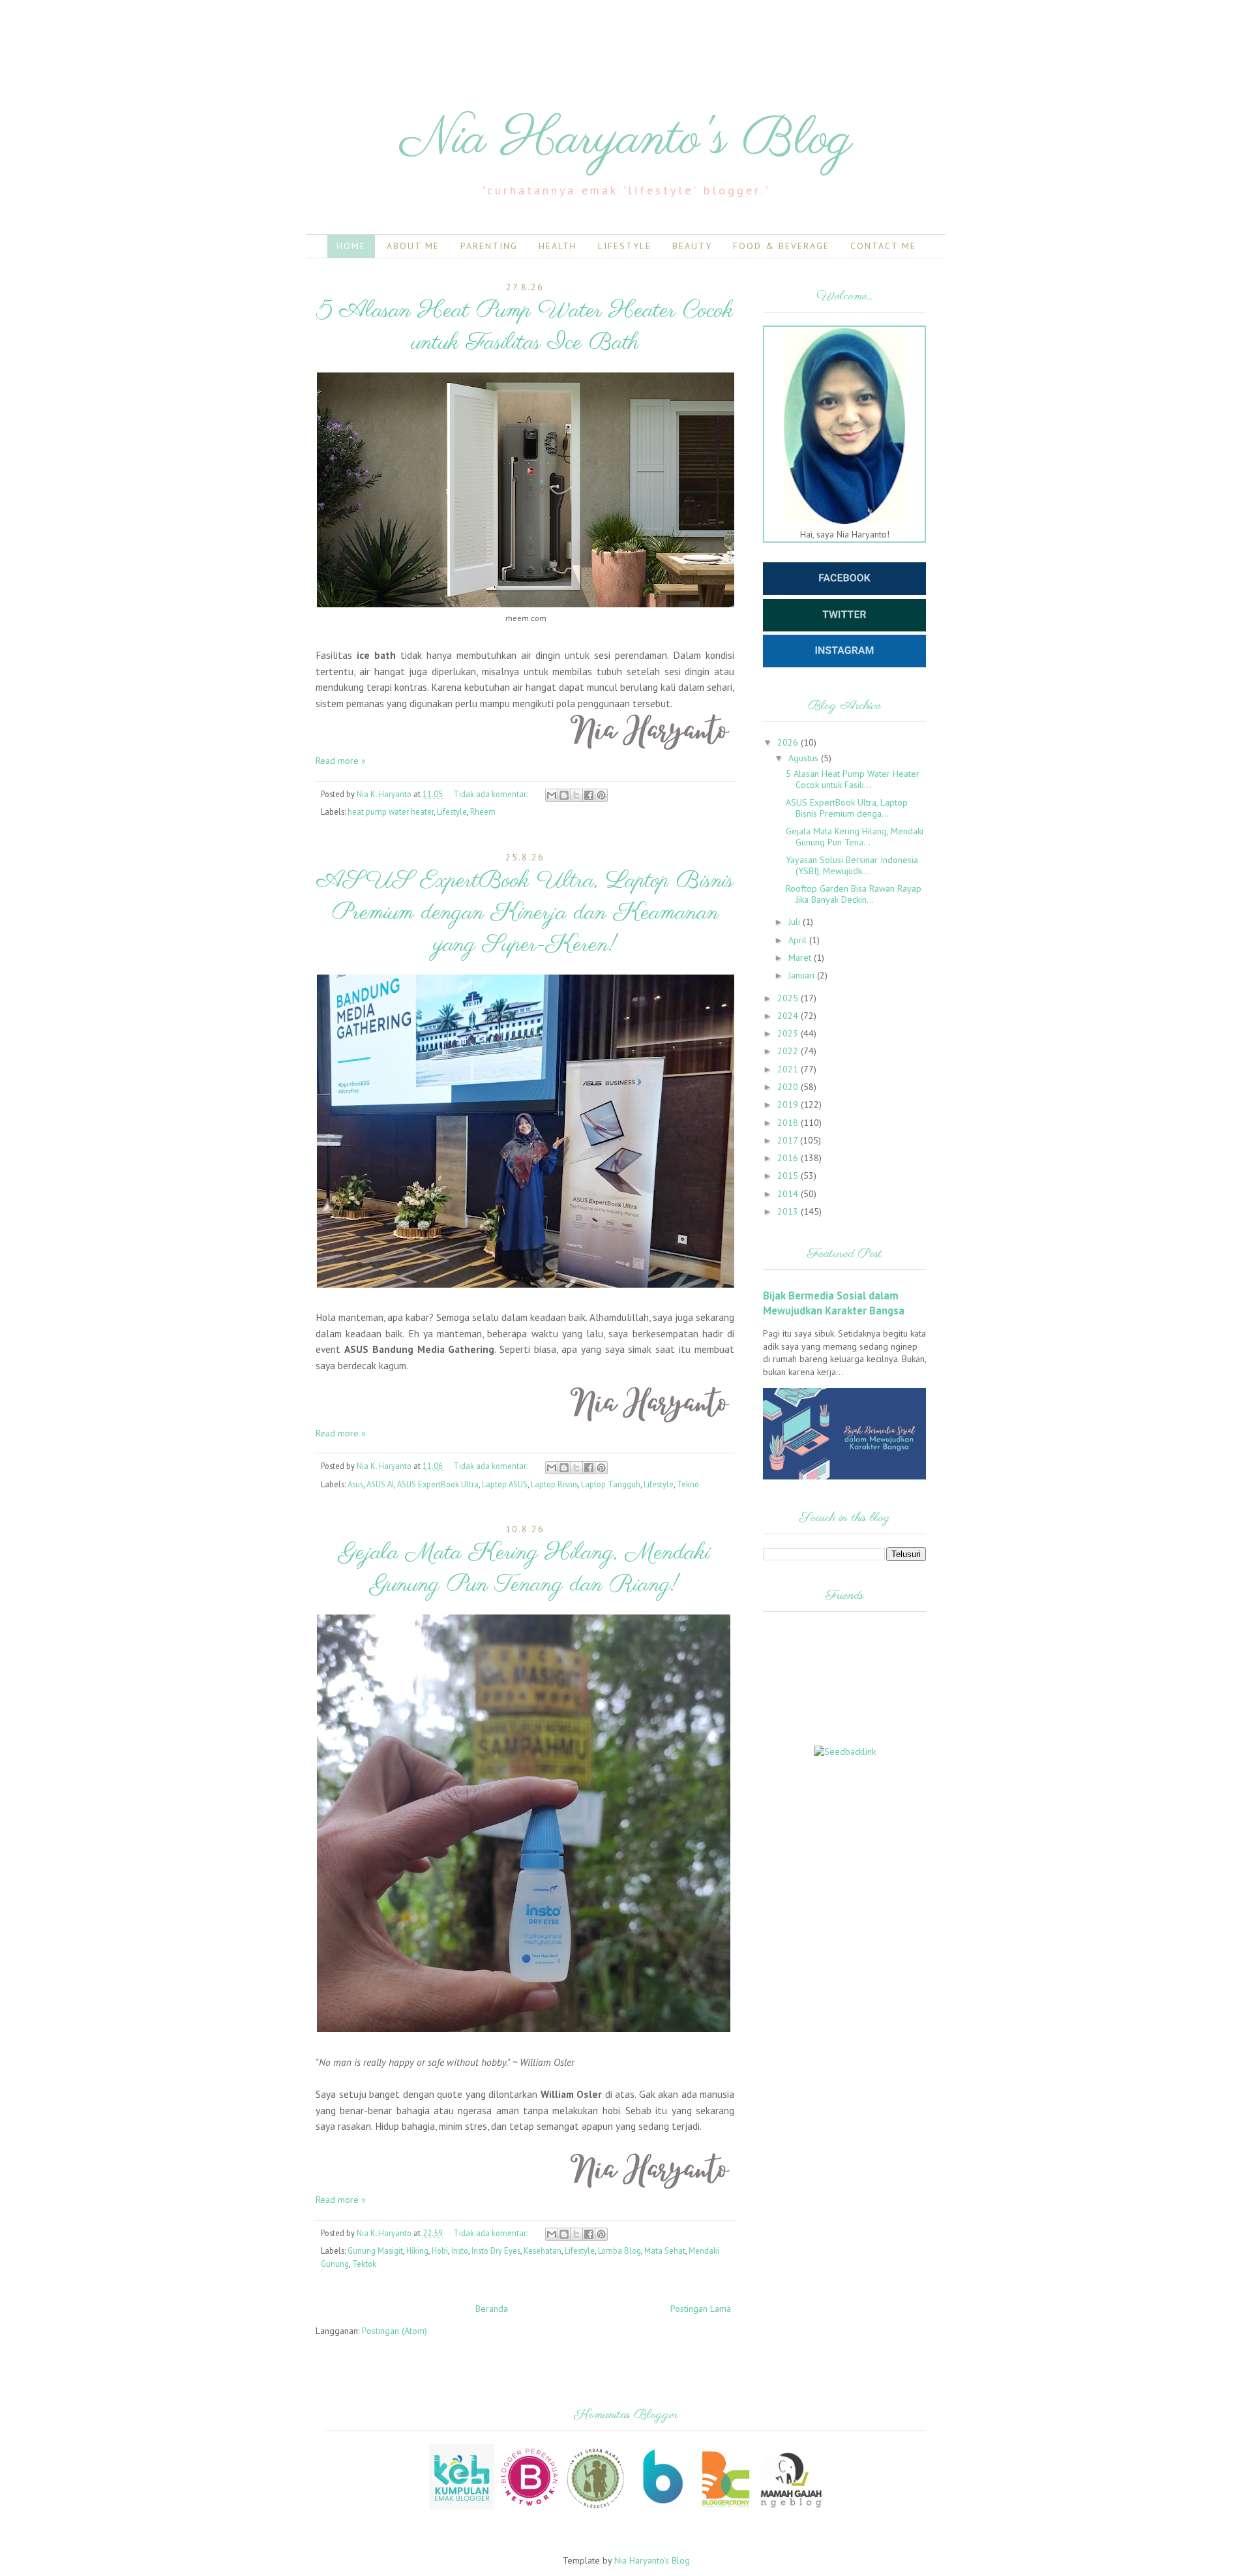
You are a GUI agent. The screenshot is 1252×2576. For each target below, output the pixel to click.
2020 (789, 1087)
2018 (789, 1123)
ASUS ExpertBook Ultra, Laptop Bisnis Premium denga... (847, 808)
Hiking (417, 2250)
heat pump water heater (391, 811)
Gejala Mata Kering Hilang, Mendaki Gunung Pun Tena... (855, 837)
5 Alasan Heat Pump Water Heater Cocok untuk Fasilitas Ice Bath (525, 327)
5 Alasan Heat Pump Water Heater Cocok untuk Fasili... (853, 779)
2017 (789, 1140)
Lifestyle (625, 246)
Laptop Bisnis (554, 1484)
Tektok (364, 2264)
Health (558, 246)
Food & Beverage (781, 246)
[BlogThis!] (564, 795)
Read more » (341, 761)
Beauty (692, 246)
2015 (789, 1175)
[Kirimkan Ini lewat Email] (552, 795)
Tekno (688, 1484)
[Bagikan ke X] (576, 795)
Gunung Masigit (375, 2250)
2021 (789, 1069)
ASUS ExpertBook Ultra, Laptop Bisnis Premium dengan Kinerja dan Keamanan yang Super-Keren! (525, 913)
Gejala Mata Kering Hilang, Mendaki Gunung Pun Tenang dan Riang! (525, 1569)
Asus (355, 1484)
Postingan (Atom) (395, 2331)
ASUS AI (380, 1484)
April (799, 940)
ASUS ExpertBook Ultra (438, 1484)
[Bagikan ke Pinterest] (601, 795)
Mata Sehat (665, 2250)
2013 (789, 1211)
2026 (789, 742)
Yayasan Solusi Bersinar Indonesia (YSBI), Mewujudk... (852, 865)
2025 (789, 998)
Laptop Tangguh (611, 1484)
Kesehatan (543, 2250)
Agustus (805, 758)
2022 (789, 1051)
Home (351, 246)
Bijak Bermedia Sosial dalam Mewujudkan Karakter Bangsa (834, 1303)
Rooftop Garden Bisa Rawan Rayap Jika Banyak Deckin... (854, 894)
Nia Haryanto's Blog (652, 2560)
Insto (460, 2250)
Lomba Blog (619, 2250)
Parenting (489, 246)
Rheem (483, 811)
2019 (789, 1104)
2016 (789, 1158)
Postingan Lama (701, 2309)
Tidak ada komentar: (491, 794)
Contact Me (883, 246)
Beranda (492, 2309)
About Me (413, 246)
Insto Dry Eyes (496, 2250)
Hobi (440, 2250)
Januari (803, 975)
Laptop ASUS (505, 1484)
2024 (789, 1016)
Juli (796, 922)
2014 (789, 1194)
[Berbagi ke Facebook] (589, 795)
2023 (789, 1033)
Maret (801, 958)
